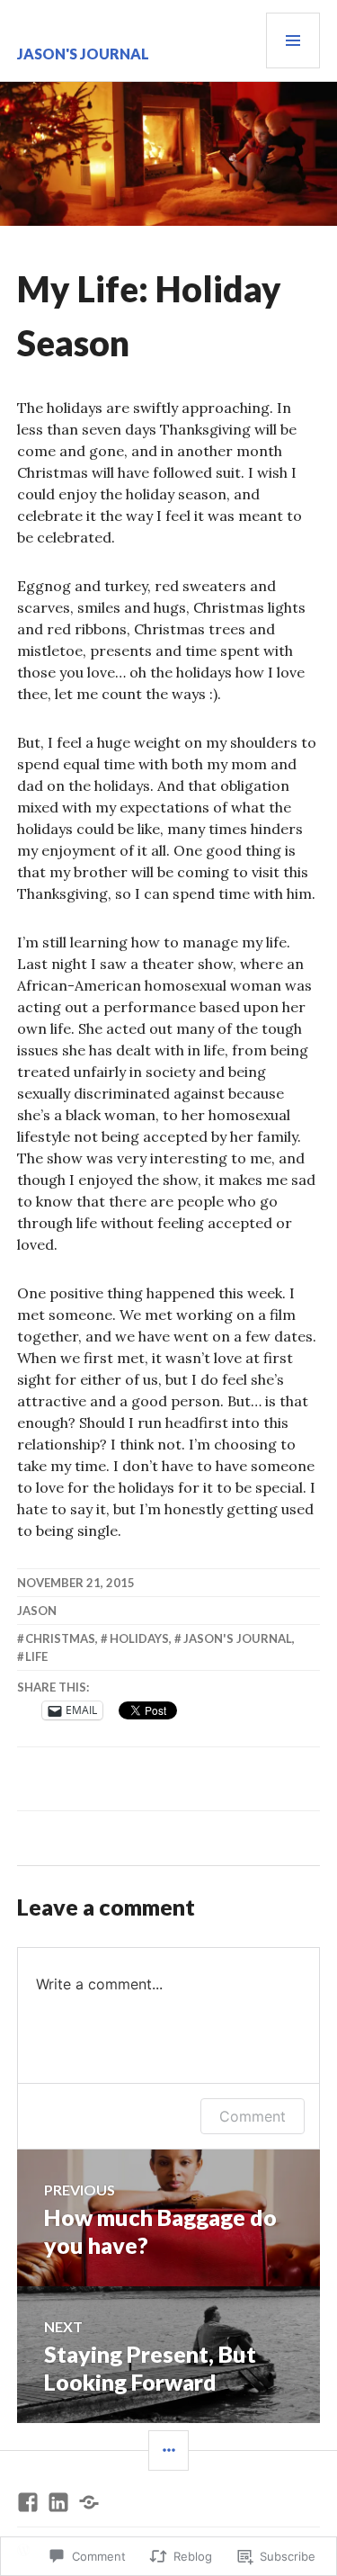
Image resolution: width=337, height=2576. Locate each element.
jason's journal (238, 1638)
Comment (253, 2116)
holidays (139, 1638)
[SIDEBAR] (168, 2450)
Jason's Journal (83, 54)
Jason (37, 1611)
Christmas (60, 1638)
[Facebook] (28, 2502)
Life (36, 1656)
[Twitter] (89, 2502)
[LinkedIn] (58, 2502)
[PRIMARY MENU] (293, 40)
